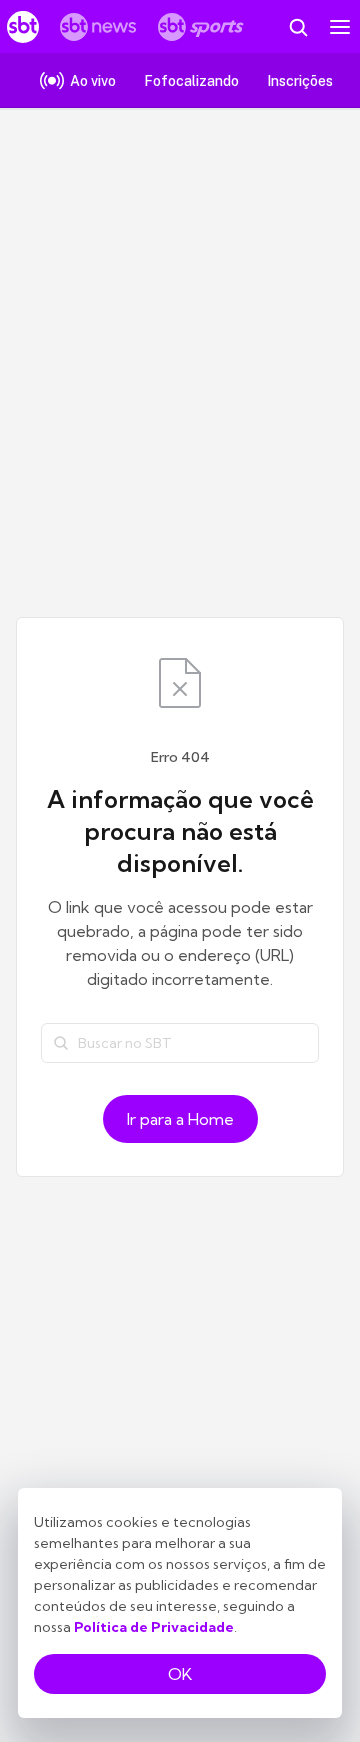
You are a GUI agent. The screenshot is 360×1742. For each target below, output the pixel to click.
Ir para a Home (180, 1119)
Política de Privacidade (154, 1627)
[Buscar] (61, 1043)
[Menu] (340, 27)
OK (180, 1674)
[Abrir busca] (298, 27)
